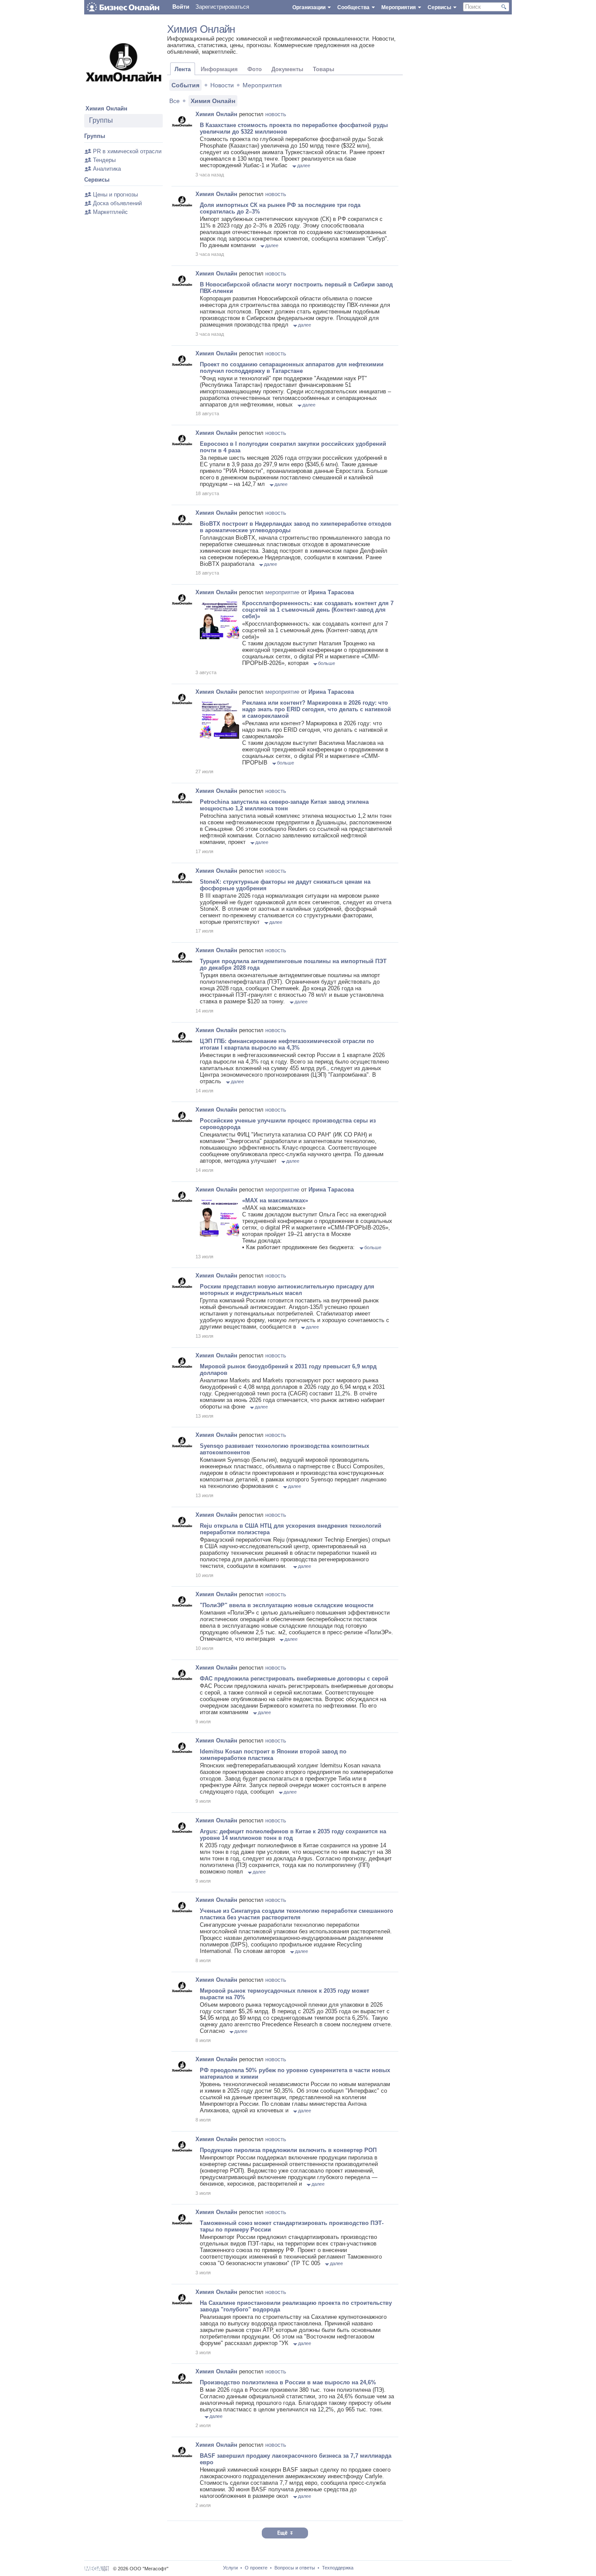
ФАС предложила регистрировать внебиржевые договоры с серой (294, 1679)
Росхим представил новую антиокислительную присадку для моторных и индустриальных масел (287, 1290)
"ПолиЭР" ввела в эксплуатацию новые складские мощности (287, 1605)
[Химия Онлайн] (123, 100)
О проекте (256, 2568)
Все (175, 101)
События (185, 85)
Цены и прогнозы (115, 195)
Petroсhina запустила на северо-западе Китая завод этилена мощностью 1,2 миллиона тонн (284, 805)
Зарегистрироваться (222, 7)
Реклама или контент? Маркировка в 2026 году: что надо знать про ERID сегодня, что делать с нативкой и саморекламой (317, 709)
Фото (255, 69)
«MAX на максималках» (275, 1200)
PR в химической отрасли (127, 151)
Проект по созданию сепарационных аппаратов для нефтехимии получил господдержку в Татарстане (292, 368)
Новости (222, 85)
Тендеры (104, 160)
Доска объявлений (117, 203)
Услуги (230, 2568)
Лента (183, 69)
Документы (287, 69)
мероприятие (282, 592)
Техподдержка (338, 2568)
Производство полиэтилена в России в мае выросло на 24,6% (288, 2382)
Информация (219, 69)
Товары (324, 69)
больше (327, 663)
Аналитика (107, 169)
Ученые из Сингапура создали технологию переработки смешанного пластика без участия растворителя (296, 1914)
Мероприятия (262, 85)
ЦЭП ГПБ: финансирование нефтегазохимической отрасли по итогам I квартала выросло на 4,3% (287, 1044)
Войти (181, 7)
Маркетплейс (110, 212)
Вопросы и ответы (295, 2568)
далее (304, 165)
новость (276, 114)
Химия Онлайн (106, 108)
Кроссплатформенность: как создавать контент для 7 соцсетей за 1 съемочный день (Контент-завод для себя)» (318, 610)
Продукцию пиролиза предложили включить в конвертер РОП (288, 2150)
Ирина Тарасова (331, 592)
